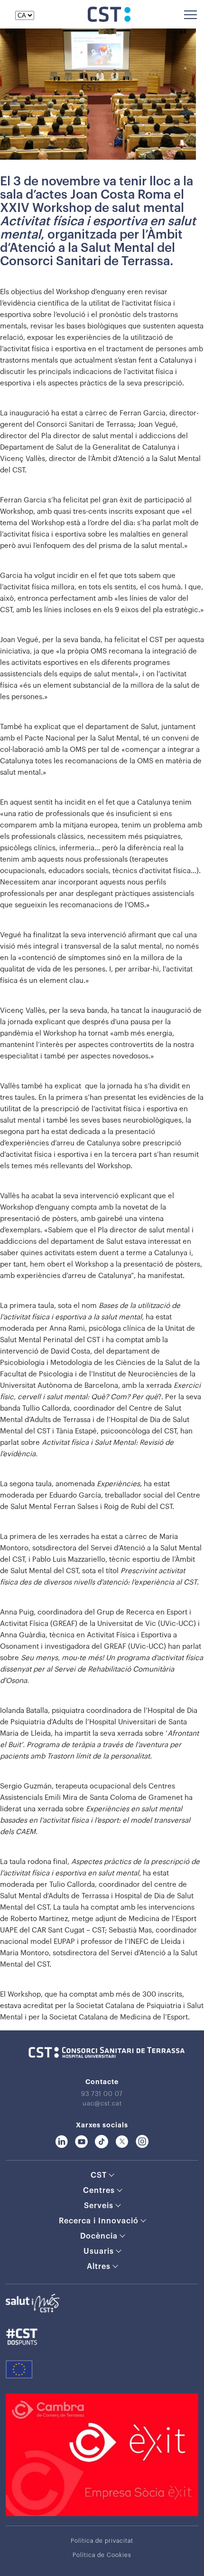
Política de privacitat (102, 2541)
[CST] (109, 19)
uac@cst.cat (102, 2103)
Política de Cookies (102, 2555)
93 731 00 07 (102, 2094)
